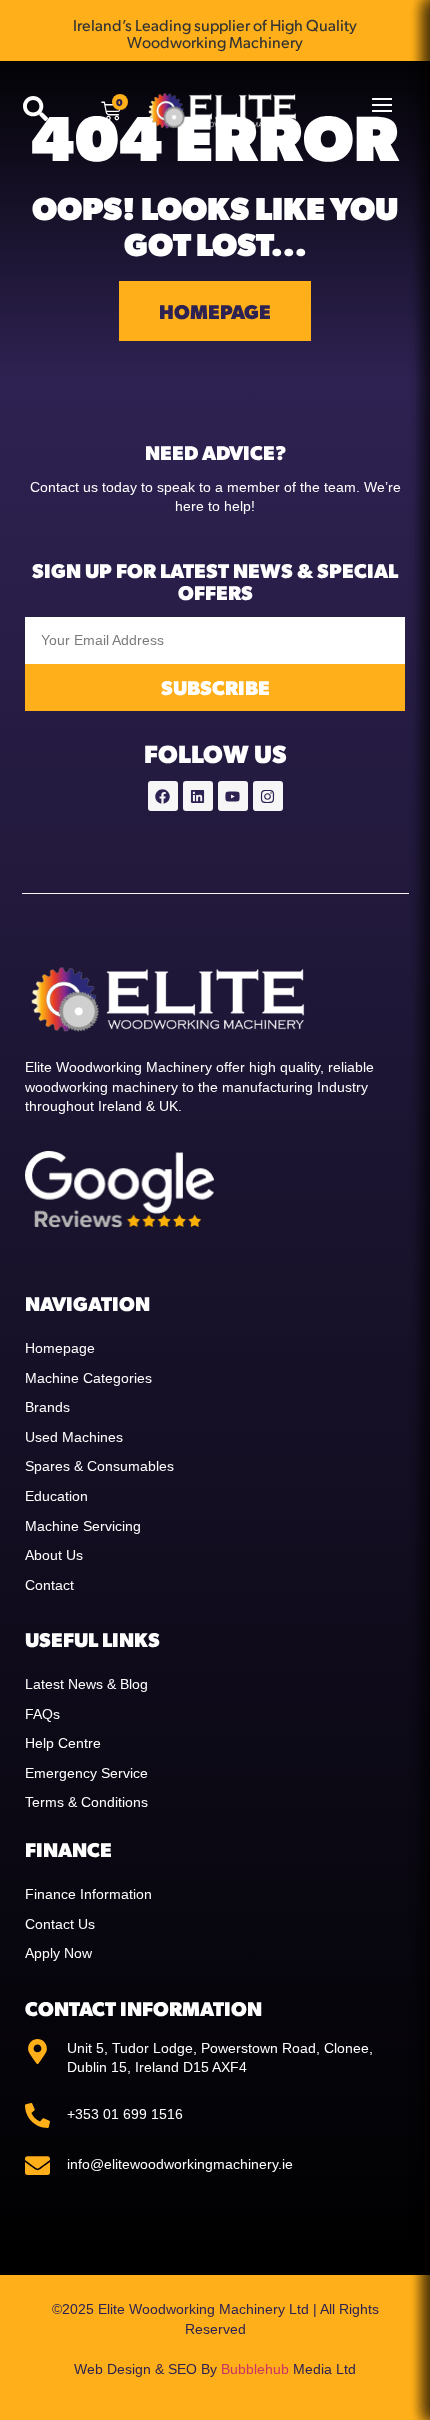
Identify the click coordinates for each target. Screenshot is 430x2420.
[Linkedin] (198, 796)
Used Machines (74, 1437)
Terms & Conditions (86, 1802)
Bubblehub (255, 2369)
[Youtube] (233, 796)
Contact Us (60, 1924)
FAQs (42, 1714)
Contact (49, 1585)
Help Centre (63, 1743)
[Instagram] (268, 796)
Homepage (60, 1348)
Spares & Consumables (99, 1466)
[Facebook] (163, 796)
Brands (47, 1407)
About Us (54, 1555)
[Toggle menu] (382, 105)
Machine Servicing (83, 1526)
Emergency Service (86, 1773)
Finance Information (88, 1894)
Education (56, 1496)
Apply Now (58, 1953)
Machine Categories (88, 1378)
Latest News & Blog (86, 1684)
